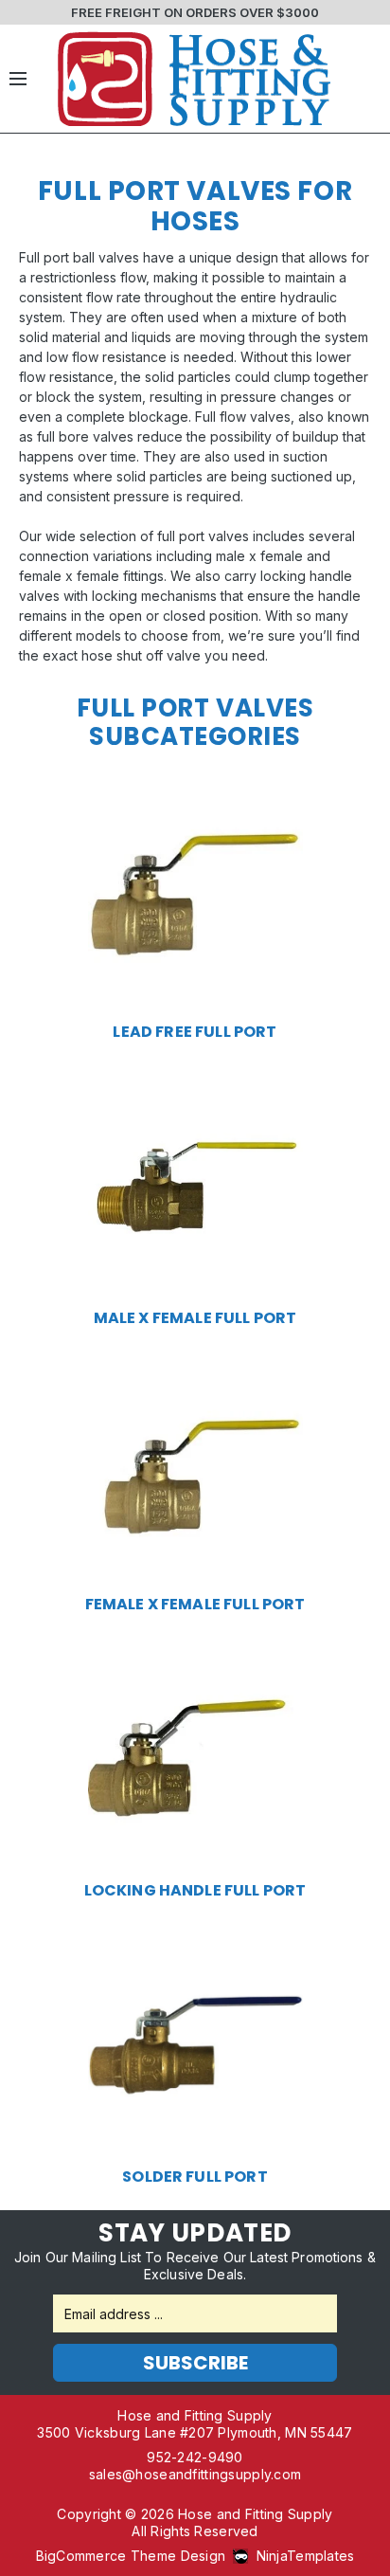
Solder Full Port (195, 2177)
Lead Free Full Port (195, 1032)
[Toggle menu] (18, 79)
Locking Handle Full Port (195, 1891)
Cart (366, 79)
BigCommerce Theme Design (131, 2556)
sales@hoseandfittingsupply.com (195, 2474)
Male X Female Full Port (195, 1318)
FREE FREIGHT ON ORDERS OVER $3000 (195, 12)
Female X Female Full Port (195, 1605)
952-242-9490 (195, 2457)
